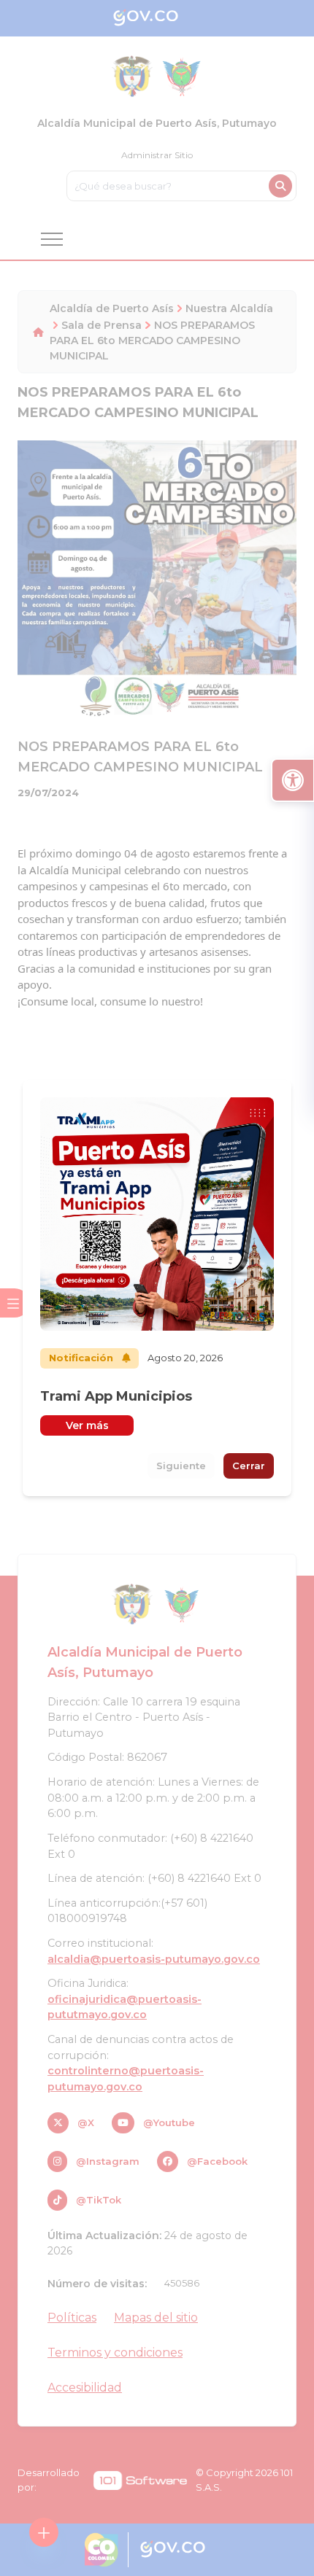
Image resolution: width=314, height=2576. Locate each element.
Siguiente (181, 1466)
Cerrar (249, 1466)
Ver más (87, 1425)
